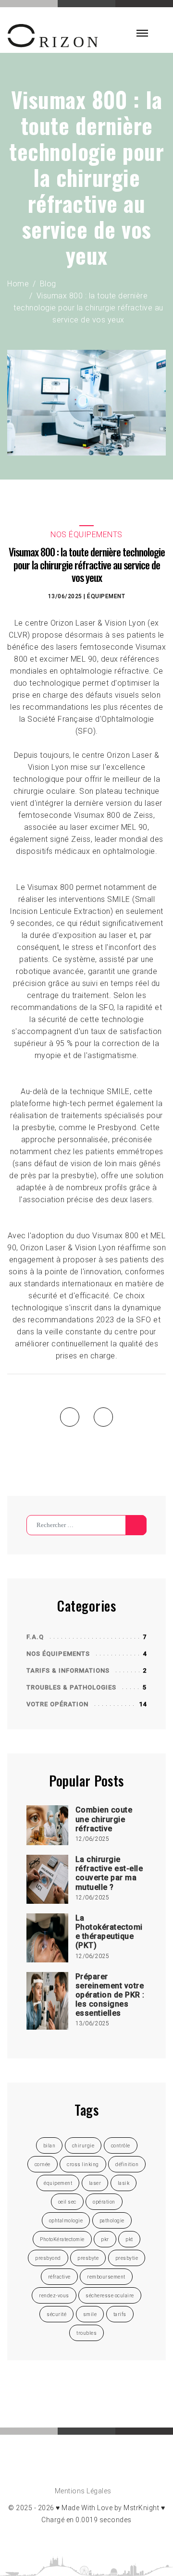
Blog (48, 284)
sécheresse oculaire (110, 2296)
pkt (129, 2239)
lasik (124, 2183)
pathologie (112, 2221)
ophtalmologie (66, 2221)
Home (18, 284)
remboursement (106, 2277)
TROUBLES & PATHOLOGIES (71, 1687)
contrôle (121, 2146)
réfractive (59, 2277)
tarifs (120, 2314)
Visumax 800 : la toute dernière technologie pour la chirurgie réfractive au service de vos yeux (88, 308)
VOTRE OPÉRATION (57, 1704)
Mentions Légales (83, 2491)
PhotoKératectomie (62, 2239)
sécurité (56, 2314)
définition (127, 2164)
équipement (106, 596)
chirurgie (83, 2146)
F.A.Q (35, 1637)
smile (90, 2314)
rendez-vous (54, 2296)
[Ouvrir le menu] (142, 33)
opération (104, 2202)
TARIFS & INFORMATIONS (68, 1670)
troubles (86, 2333)
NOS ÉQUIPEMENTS (58, 1654)
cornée (43, 2164)
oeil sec (67, 2202)
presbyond (48, 2258)
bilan (49, 2146)
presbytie (127, 2258)
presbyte (88, 2258)
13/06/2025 (65, 596)
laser (95, 2183)
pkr (105, 2239)
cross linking (83, 2164)
